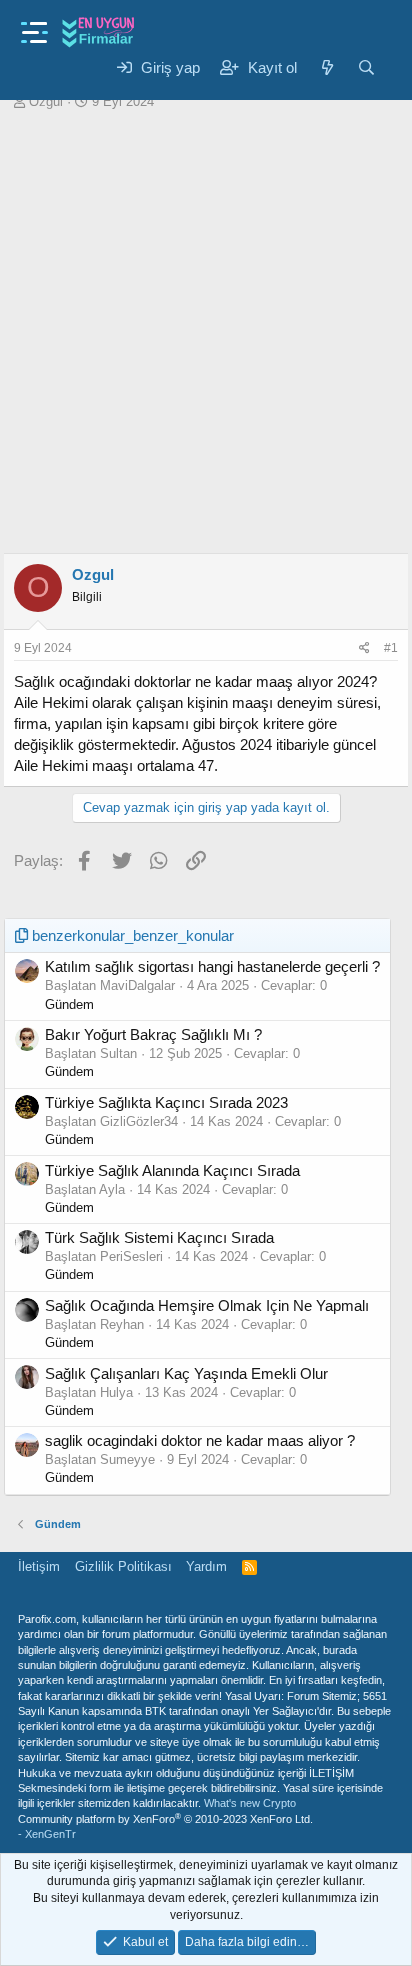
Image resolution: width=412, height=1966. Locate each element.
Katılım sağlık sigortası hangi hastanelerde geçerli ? (212, 966)
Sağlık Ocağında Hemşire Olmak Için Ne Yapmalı (207, 1305)
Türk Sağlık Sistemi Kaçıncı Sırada (159, 1237)
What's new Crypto (250, 1803)
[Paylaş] (364, 648)
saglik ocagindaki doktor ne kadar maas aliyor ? (200, 1440)
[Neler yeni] (326, 67)
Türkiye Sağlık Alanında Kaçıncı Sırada (172, 1170)
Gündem (69, 1004)
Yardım (206, 1566)
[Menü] (34, 26)
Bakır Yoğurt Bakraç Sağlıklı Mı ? (153, 1034)
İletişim (39, 1566)
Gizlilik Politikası (123, 1566)
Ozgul (46, 101)
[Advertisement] (206, 327)
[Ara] (366, 67)
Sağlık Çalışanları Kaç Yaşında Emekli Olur (186, 1373)
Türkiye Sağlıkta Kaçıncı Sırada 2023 (166, 1102)
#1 (391, 648)
